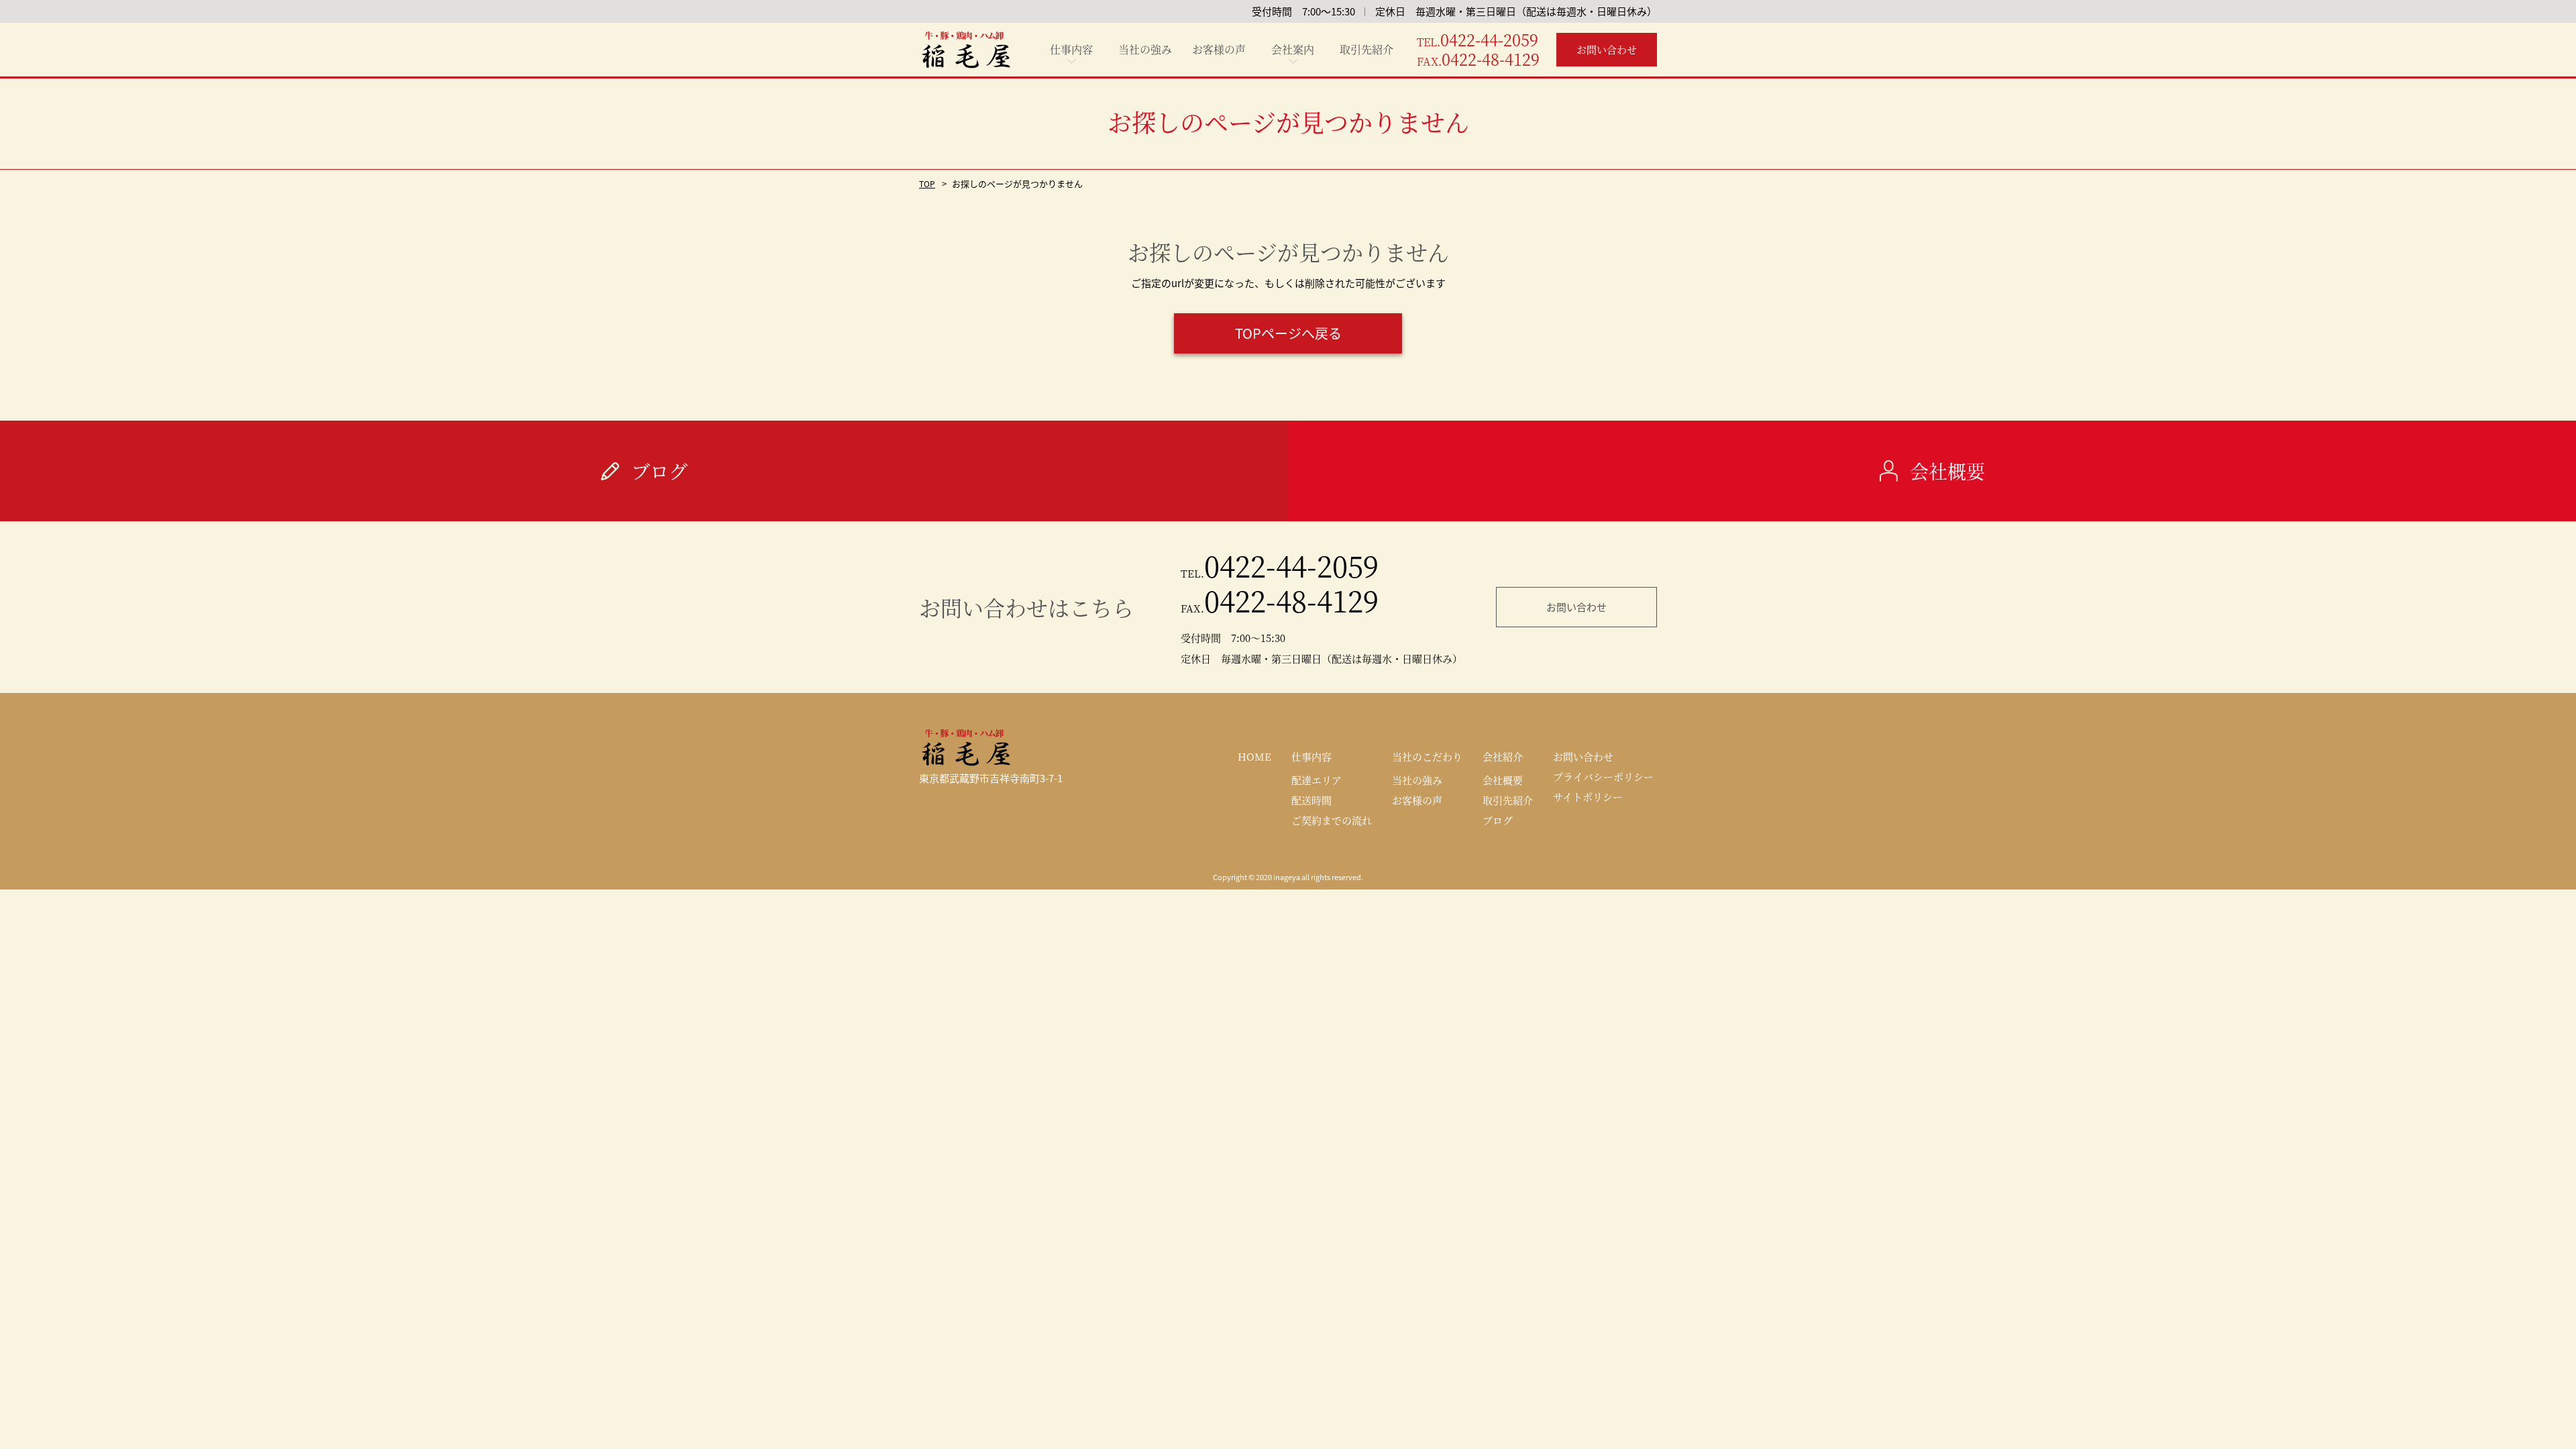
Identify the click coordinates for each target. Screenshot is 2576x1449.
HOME (1254, 756)
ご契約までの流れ (1332, 820)
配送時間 (1311, 800)
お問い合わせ (1576, 607)
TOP (927, 183)
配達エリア (1317, 780)
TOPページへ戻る (1288, 333)
